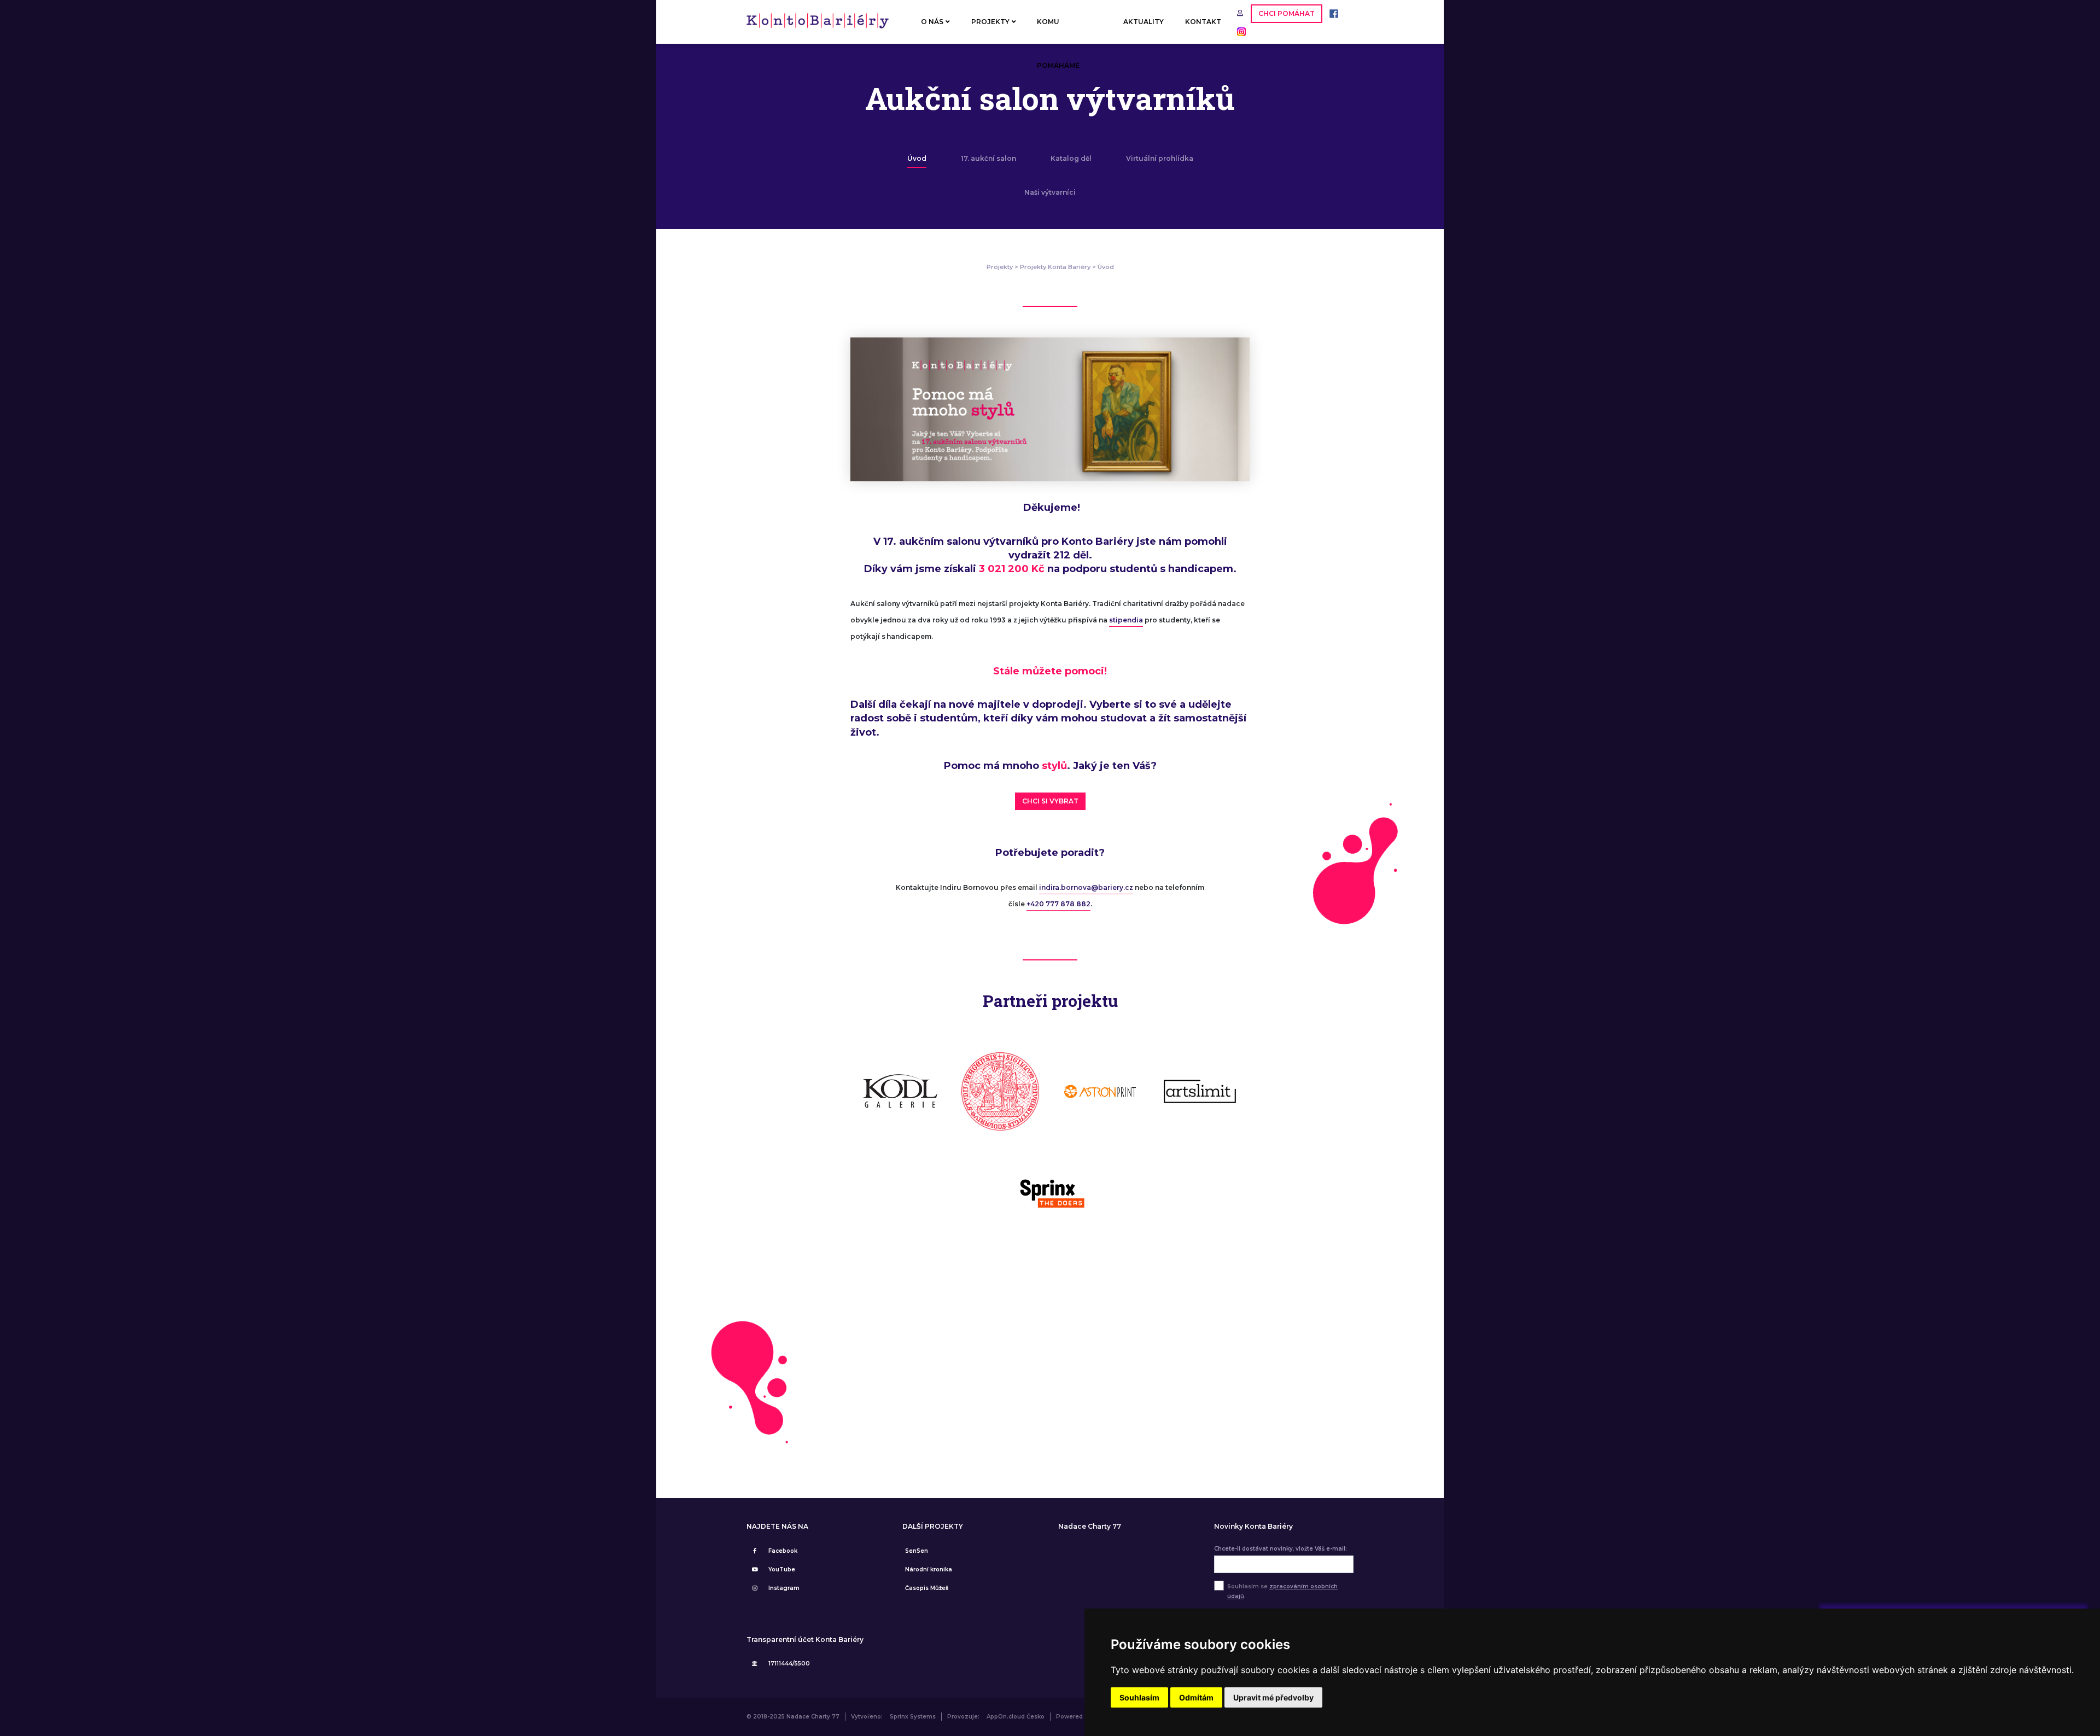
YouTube (782, 1569)
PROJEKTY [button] (990, 22)
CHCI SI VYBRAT (1050, 801)
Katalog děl (1071, 158)
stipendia (1126, 620)
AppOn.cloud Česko (1016, 1717)
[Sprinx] (1050, 1192)
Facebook (783, 1551)
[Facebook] (1331, 13)
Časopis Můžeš (927, 1588)
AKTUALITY (1144, 22)
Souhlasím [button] (1139, 1697)
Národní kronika (929, 1569)
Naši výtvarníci (1050, 192)
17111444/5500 (789, 1664)
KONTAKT (1203, 22)
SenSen (917, 1551)
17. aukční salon (988, 158)
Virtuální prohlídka (1160, 158)
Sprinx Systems (913, 1717)
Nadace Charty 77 (1090, 1527)
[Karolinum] (1001, 1091)
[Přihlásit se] (1241, 13)
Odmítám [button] (1196, 1697)
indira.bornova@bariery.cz (1086, 887)
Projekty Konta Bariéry (1055, 267)
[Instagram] (1239, 31)
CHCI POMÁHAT (1287, 13)
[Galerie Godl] (900, 1091)
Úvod (917, 158)
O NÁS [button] (932, 22)
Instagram (784, 1588)
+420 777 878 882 (1058, 904)
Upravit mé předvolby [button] (1273, 1697)
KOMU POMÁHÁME (1058, 31)
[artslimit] (1200, 1091)
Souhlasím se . (1282, 1591)
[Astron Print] (1100, 1091)
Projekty (1000, 267)
